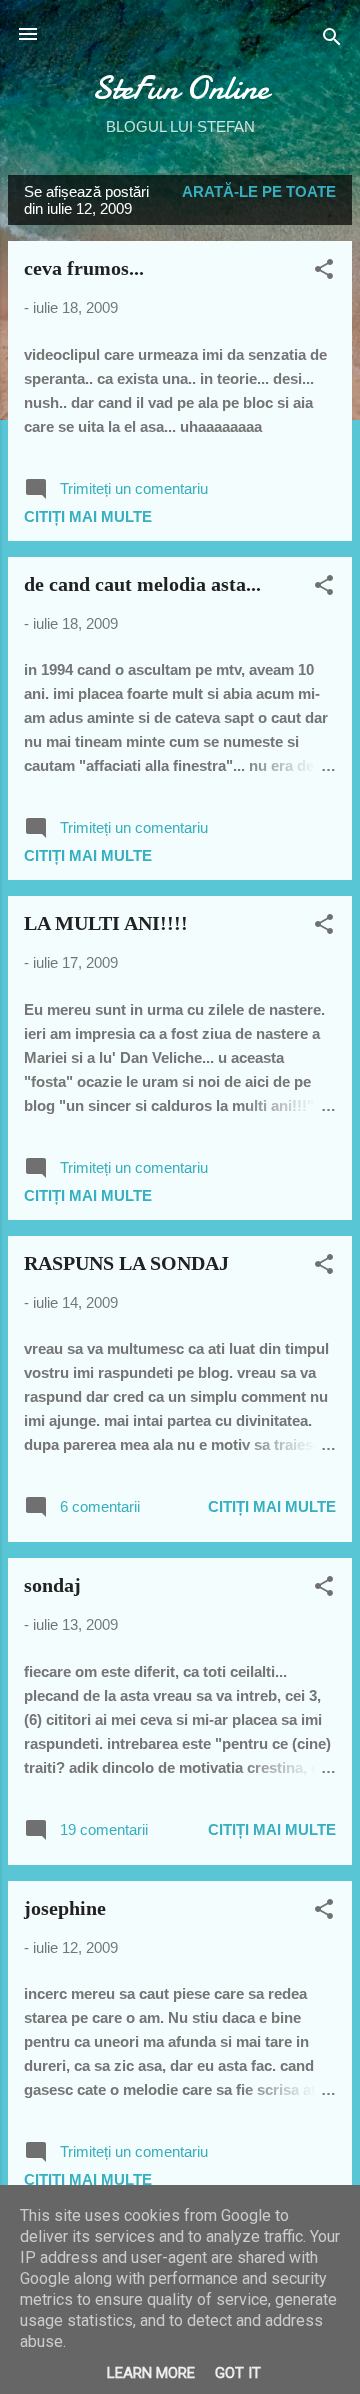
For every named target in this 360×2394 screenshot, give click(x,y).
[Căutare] (332, 40)
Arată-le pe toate (259, 191)
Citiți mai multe (88, 516)
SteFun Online (180, 88)
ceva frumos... (84, 268)
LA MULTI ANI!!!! (106, 923)
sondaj (52, 1585)
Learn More (151, 2373)
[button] (324, 272)
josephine (65, 1908)
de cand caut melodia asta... (142, 584)
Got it (238, 2373)
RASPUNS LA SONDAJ (126, 1263)
